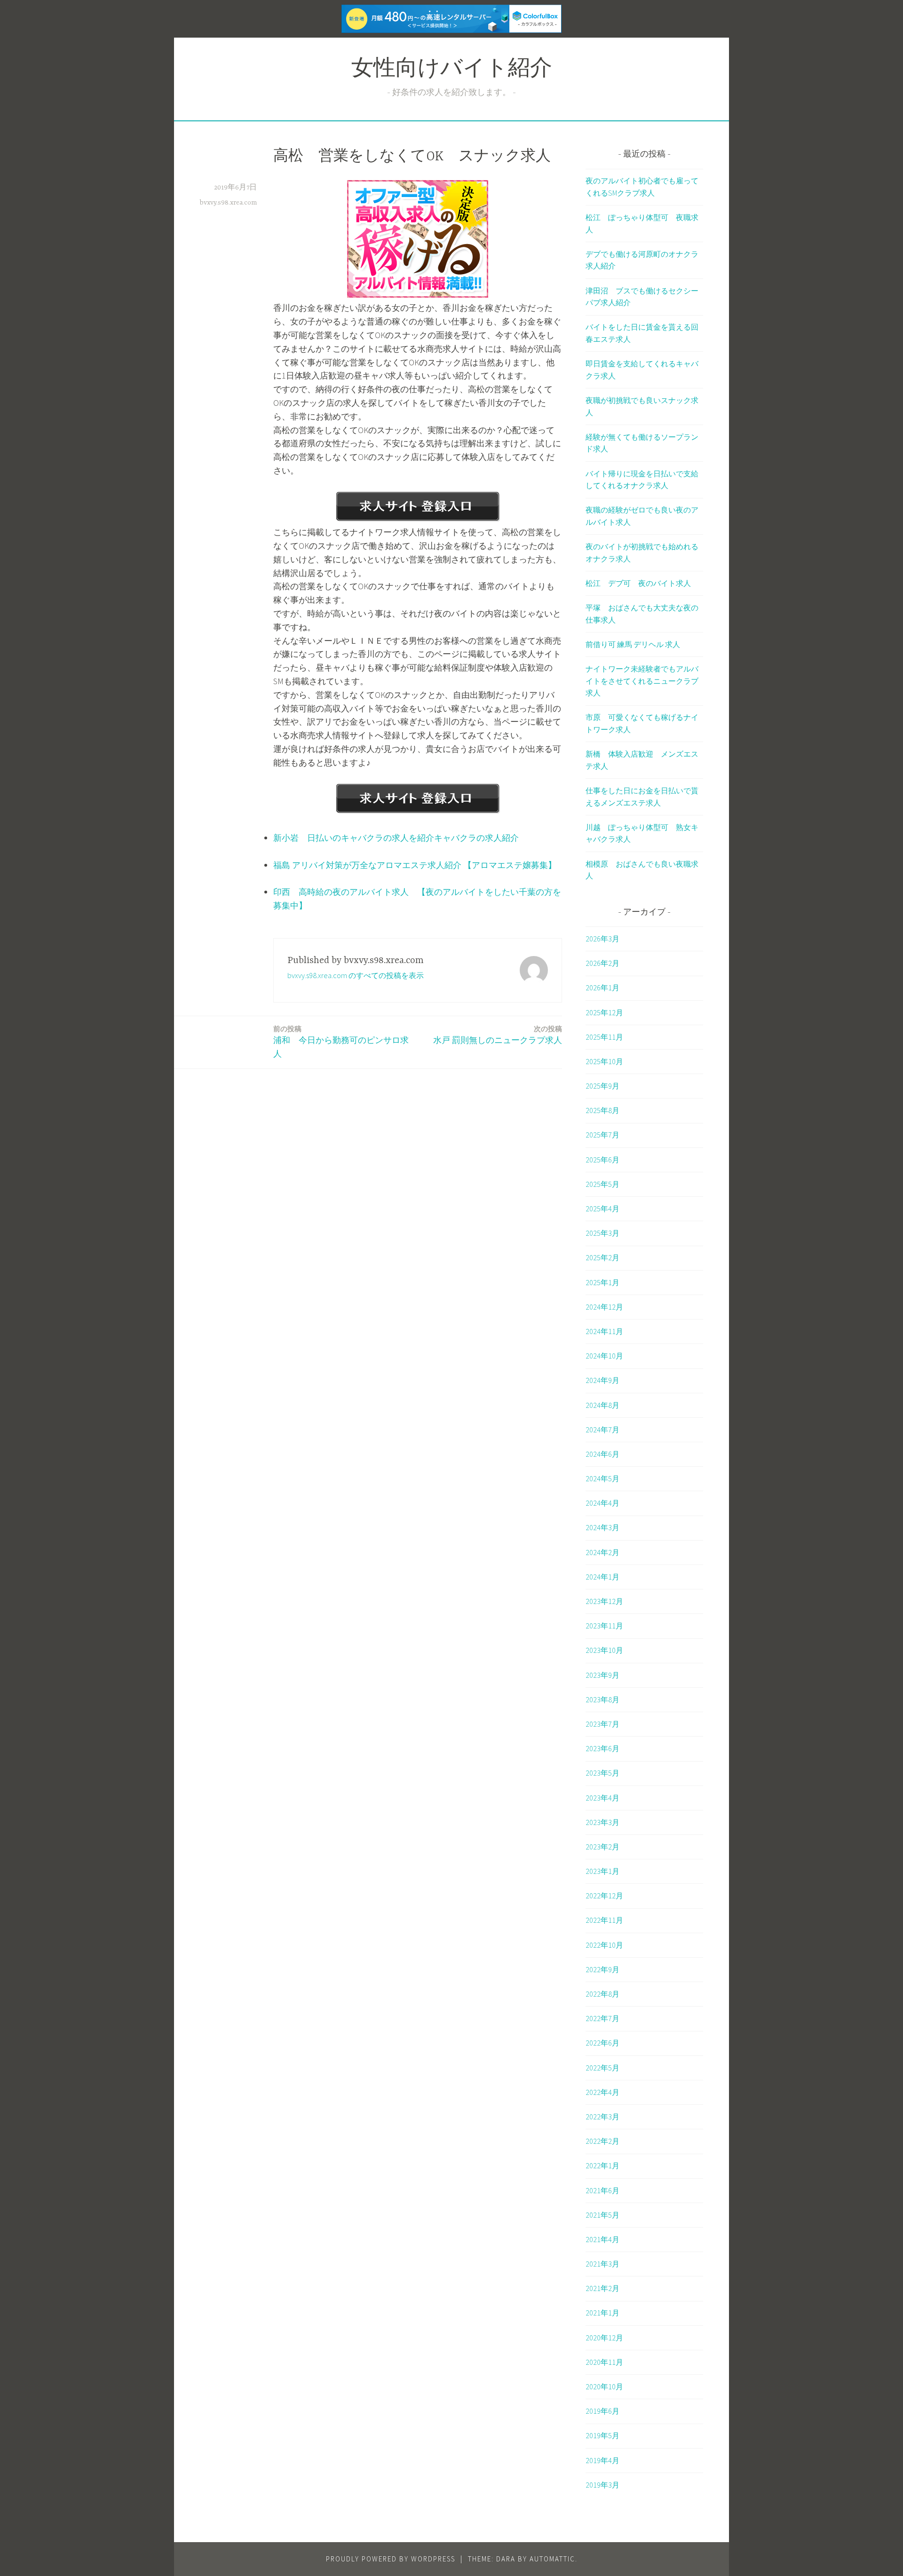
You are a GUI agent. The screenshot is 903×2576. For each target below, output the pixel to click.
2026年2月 (602, 963)
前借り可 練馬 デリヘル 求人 (633, 644)
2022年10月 (604, 1945)
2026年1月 (602, 988)
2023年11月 (604, 1626)
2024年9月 (602, 1380)
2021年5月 (602, 2215)
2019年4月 (602, 2460)
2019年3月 (602, 2485)
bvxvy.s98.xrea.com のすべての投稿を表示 (356, 975)
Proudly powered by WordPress (391, 2559)
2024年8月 (602, 1405)
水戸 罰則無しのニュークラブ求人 (498, 1035)
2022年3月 (602, 2117)
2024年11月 (604, 1331)
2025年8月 (602, 1110)
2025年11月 (604, 1037)
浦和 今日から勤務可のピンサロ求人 (341, 1042)
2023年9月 (602, 1675)
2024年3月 (602, 1527)
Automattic (552, 2559)
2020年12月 (604, 2338)
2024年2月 (602, 1552)
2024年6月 (602, 1454)
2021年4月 (602, 2239)
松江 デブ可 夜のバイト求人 (638, 583)
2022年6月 (602, 2043)
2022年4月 (602, 2092)
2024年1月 (602, 1577)
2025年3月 (602, 1233)
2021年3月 (602, 2264)
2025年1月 (602, 1282)
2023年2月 (602, 1847)
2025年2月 (602, 1257)
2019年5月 (602, 2435)
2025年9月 (602, 1086)
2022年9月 (602, 1969)
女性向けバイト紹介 (452, 70)
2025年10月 (604, 1061)
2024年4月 (602, 1503)
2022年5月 (602, 2068)
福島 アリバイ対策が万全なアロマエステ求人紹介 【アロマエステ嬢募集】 (415, 865)
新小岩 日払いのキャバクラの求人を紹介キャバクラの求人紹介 (396, 838)
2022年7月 (602, 2018)
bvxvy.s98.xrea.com (228, 203)
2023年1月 (602, 1871)
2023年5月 (602, 1773)
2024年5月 (602, 1478)
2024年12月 (604, 1307)
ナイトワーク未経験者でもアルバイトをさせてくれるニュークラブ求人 (642, 681)
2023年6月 (602, 1748)
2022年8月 (602, 1994)
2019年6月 (602, 2411)
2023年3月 (602, 1822)
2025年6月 (602, 1160)
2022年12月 (604, 1896)
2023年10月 (604, 1650)
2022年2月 (602, 2141)
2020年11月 (604, 2362)
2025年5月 (602, 1184)
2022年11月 (604, 1920)
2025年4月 (602, 1209)
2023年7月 (602, 1724)
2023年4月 (602, 1798)
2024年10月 (604, 1356)
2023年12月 (604, 1601)
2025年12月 (604, 1012)
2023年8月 (602, 1699)
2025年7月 (602, 1135)
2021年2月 (602, 2288)
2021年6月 (602, 2190)
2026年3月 (602, 939)
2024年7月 (602, 1430)
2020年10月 (604, 2386)
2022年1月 (602, 2165)
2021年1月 (602, 2313)
